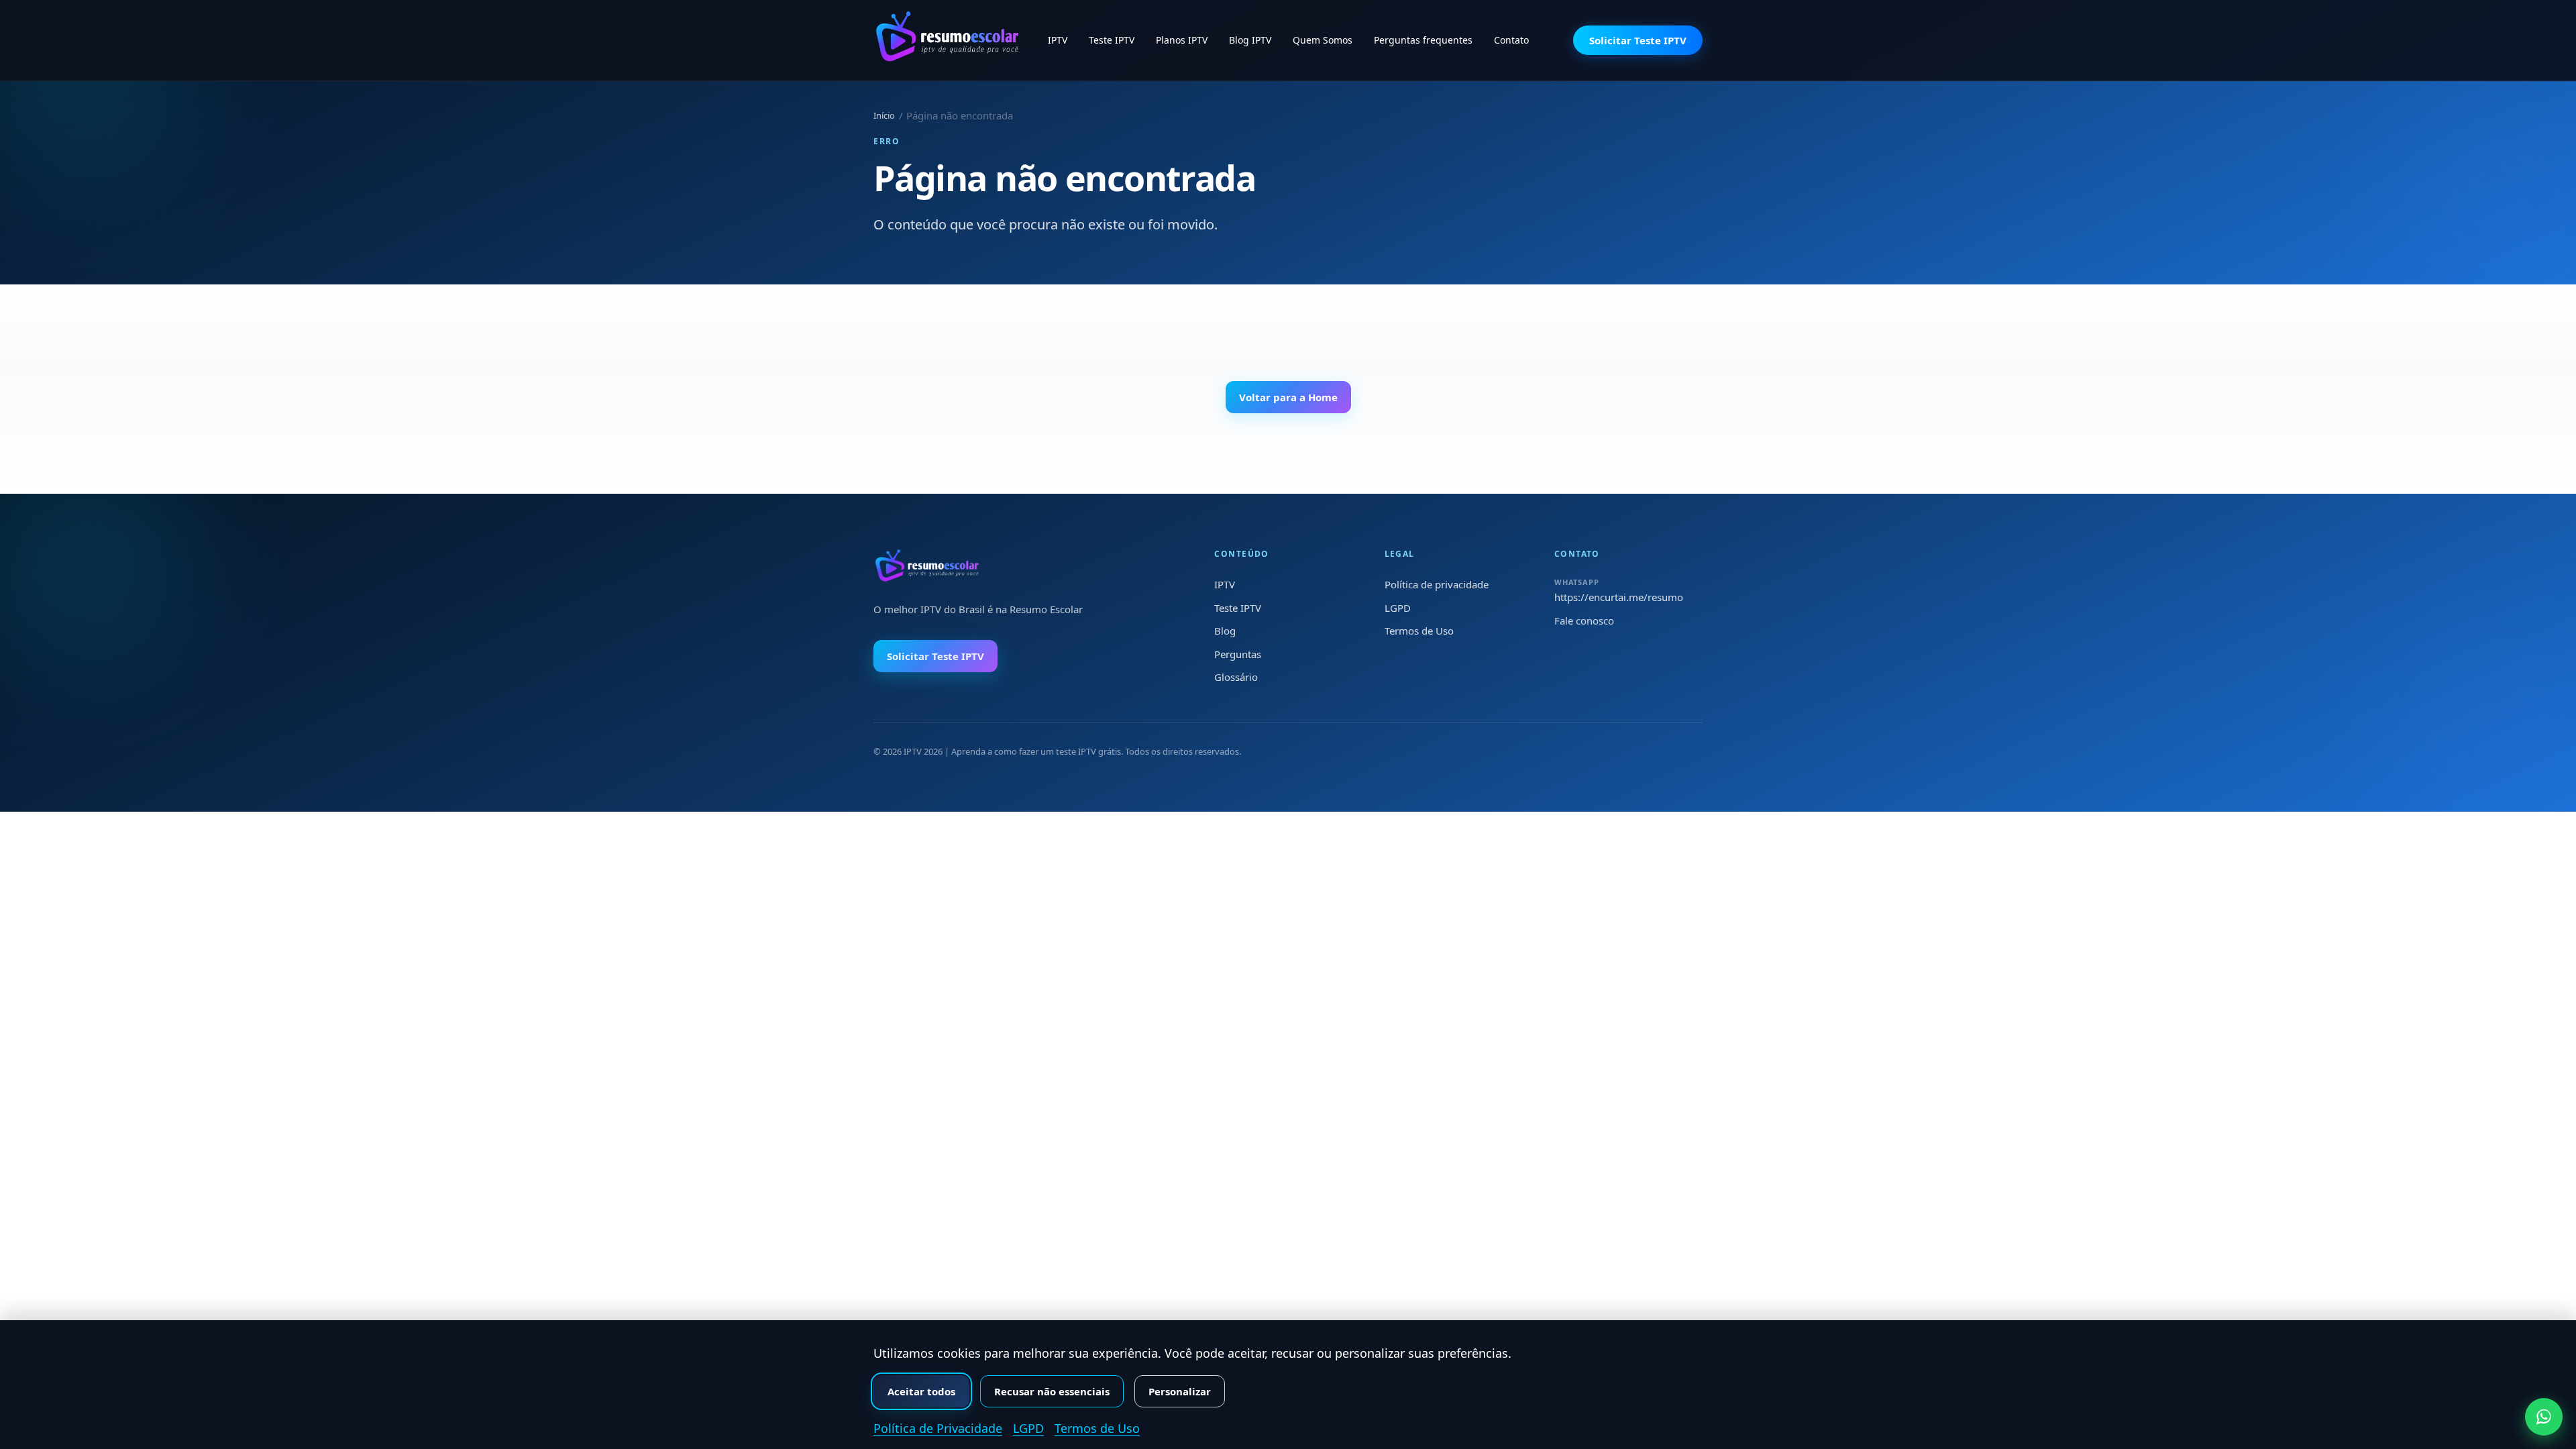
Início (884, 115)
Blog (1225, 631)
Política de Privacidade (938, 1428)
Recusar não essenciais (1052, 1391)
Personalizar (1180, 1391)
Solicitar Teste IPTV (1638, 40)
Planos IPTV (1182, 40)
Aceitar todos (921, 1391)
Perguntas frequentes (1423, 40)
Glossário (1236, 677)
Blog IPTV (1250, 40)
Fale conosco (1584, 621)
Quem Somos (1323, 40)
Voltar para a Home (1288, 397)
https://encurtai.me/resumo (1619, 597)
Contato (1511, 40)
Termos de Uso (1419, 631)
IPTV (1058, 40)
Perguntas (1238, 654)
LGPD (1398, 608)
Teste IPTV (1112, 40)
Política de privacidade (1437, 584)
